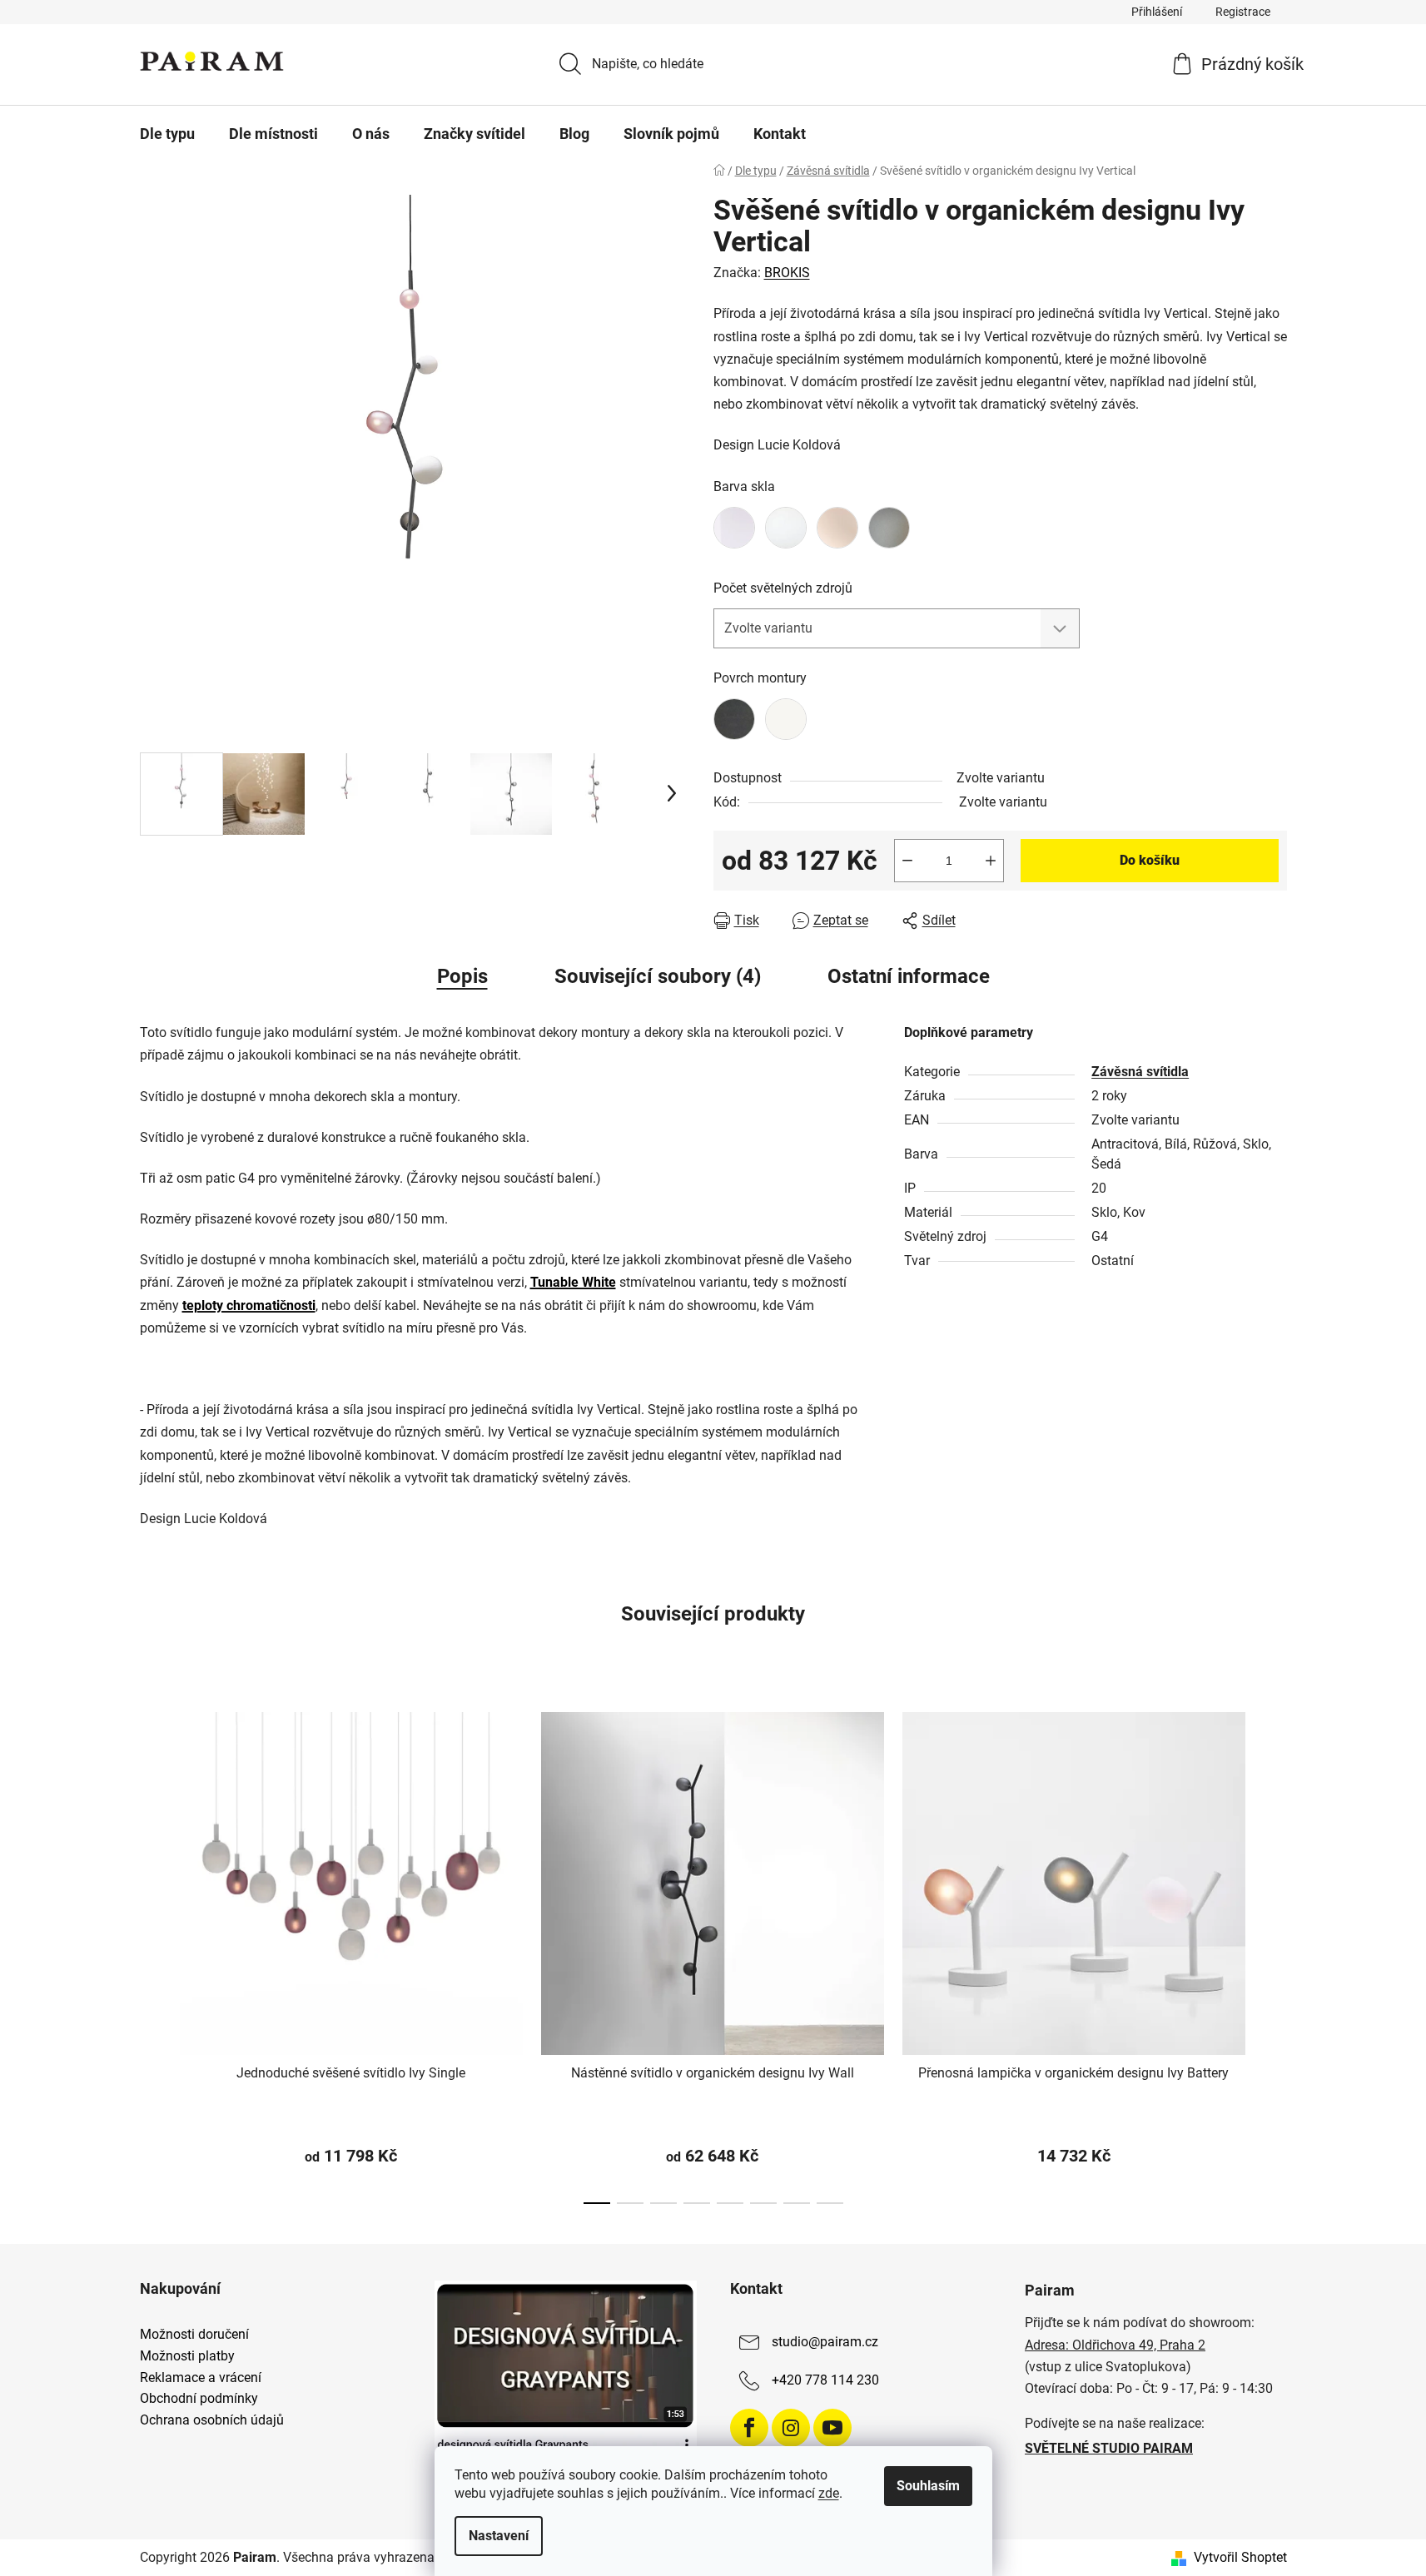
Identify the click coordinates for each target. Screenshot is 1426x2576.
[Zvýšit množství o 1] (991, 861)
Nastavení (499, 2536)
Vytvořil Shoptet (1240, 2557)
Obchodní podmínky (199, 2399)
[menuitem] (167, 134)
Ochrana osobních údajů (212, 2420)
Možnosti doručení (194, 2335)
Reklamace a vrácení (201, 2378)
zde (829, 2493)
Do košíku (1150, 860)
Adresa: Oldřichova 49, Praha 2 (1115, 2345)
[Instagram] (791, 2428)
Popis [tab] (462, 976)
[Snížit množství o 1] (907, 861)
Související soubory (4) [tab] (658, 976)
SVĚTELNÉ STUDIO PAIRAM (1109, 2448)
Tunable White (573, 1282)
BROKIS (787, 273)
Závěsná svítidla (1140, 1072)
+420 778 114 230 (825, 2381)
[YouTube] (832, 2428)
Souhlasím (928, 2486)
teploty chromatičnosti (249, 1305)
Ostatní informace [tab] (909, 976)
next (1274, 1953)
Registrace (1243, 12)
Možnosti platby (187, 2356)
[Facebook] (749, 2428)
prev (153, 1953)
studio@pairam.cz (825, 2343)
